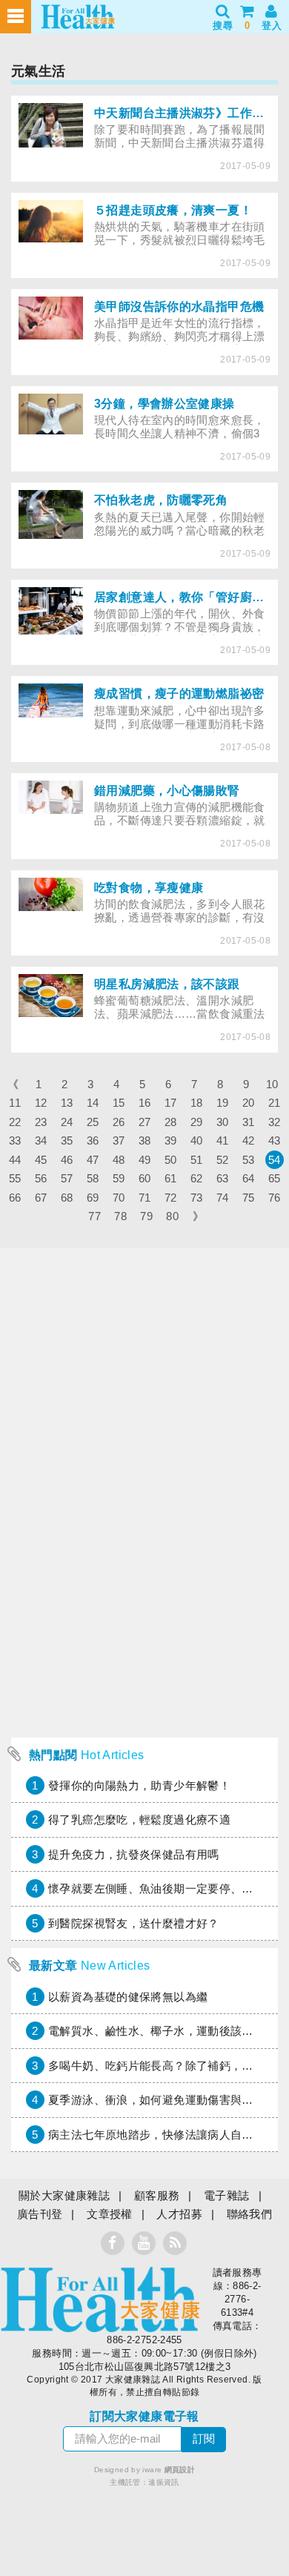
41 (223, 1140)
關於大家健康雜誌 (64, 2195)
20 (249, 1103)
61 (171, 1178)
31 (249, 1122)
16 (145, 1103)
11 (15, 1103)
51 (197, 1160)
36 (93, 1140)
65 (275, 1178)
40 (197, 1140)
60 (145, 1178)
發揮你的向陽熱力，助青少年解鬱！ (139, 1785)
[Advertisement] (144, 1586)
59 (119, 1178)
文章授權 (110, 2214)
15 (119, 1103)
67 (41, 1198)
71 (145, 1198)
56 (41, 1178)
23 (41, 1122)
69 (93, 1198)
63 (223, 1178)
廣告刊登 (40, 2214)
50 (171, 1160)
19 (223, 1103)
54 (275, 1160)
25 (93, 1122)
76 (275, 1198)
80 (172, 1216)
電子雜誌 (227, 2195)
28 (171, 1122)
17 (171, 1103)
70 (119, 1198)
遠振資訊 (164, 2482)
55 (15, 1178)
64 (249, 1178)
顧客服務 (157, 2195)
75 (249, 1198)
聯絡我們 (250, 2214)
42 (249, 1140)
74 (223, 1198)
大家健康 (100, 2299)
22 (15, 1122)
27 (145, 1122)
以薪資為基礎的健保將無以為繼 (128, 1997)
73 (197, 1198)
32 (275, 1122)
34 (41, 1140)
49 (145, 1160)
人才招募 (179, 2214)
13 (67, 1103)
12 (41, 1103)
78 (120, 1216)
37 (119, 1140)
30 (223, 1122)
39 (171, 1140)
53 (249, 1160)
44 (15, 1160)
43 (275, 1140)
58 (93, 1178)
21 (275, 1103)
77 (94, 1216)
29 (197, 1122)
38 (145, 1140)
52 (223, 1160)
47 (93, 1160)
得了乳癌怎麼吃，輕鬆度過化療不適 (139, 1820)
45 (41, 1160)
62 (197, 1178)
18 (197, 1103)
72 (171, 1198)
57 (67, 1178)
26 (119, 1122)
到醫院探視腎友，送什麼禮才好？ (134, 1923)
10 (272, 1084)
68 (67, 1198)
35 (67, 1140)
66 (15, 1198)
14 (93, 1103)
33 (15, 1140)
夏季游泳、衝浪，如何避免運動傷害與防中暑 (162, 2100)
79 (146, 1216)
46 (67, 1160)
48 (119, 1160)
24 (67, 1122)
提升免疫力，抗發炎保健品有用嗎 (134, 1854)
